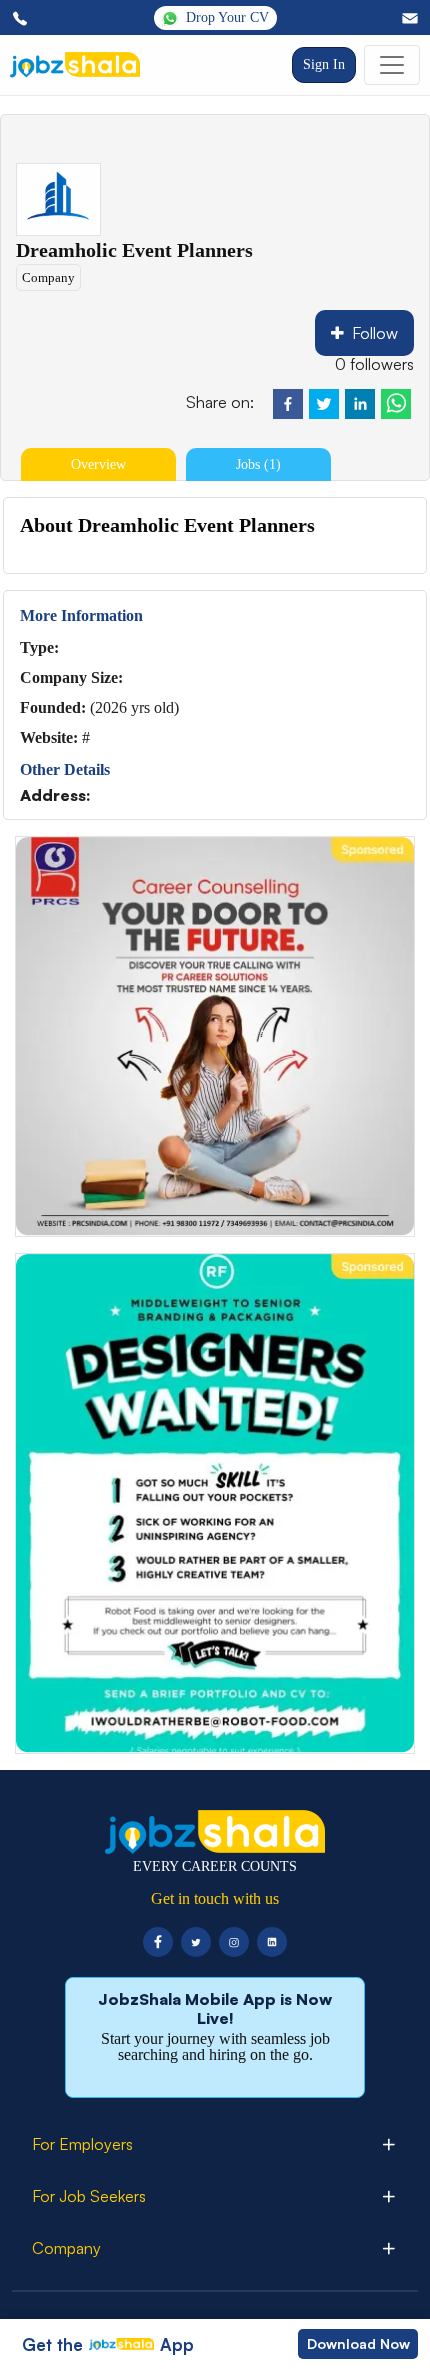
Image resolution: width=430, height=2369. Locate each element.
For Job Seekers (89, 2196)
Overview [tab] (98, 464)
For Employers (82, 2144)
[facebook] (288, 404)
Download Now (358, 2343)
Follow (375, 333)
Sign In (324, 65)
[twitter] (324, 404)
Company (48, 277)
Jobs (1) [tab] (258, 464)
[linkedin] (360, 404)
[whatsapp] (396, 404)
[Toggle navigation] (392, 65)
